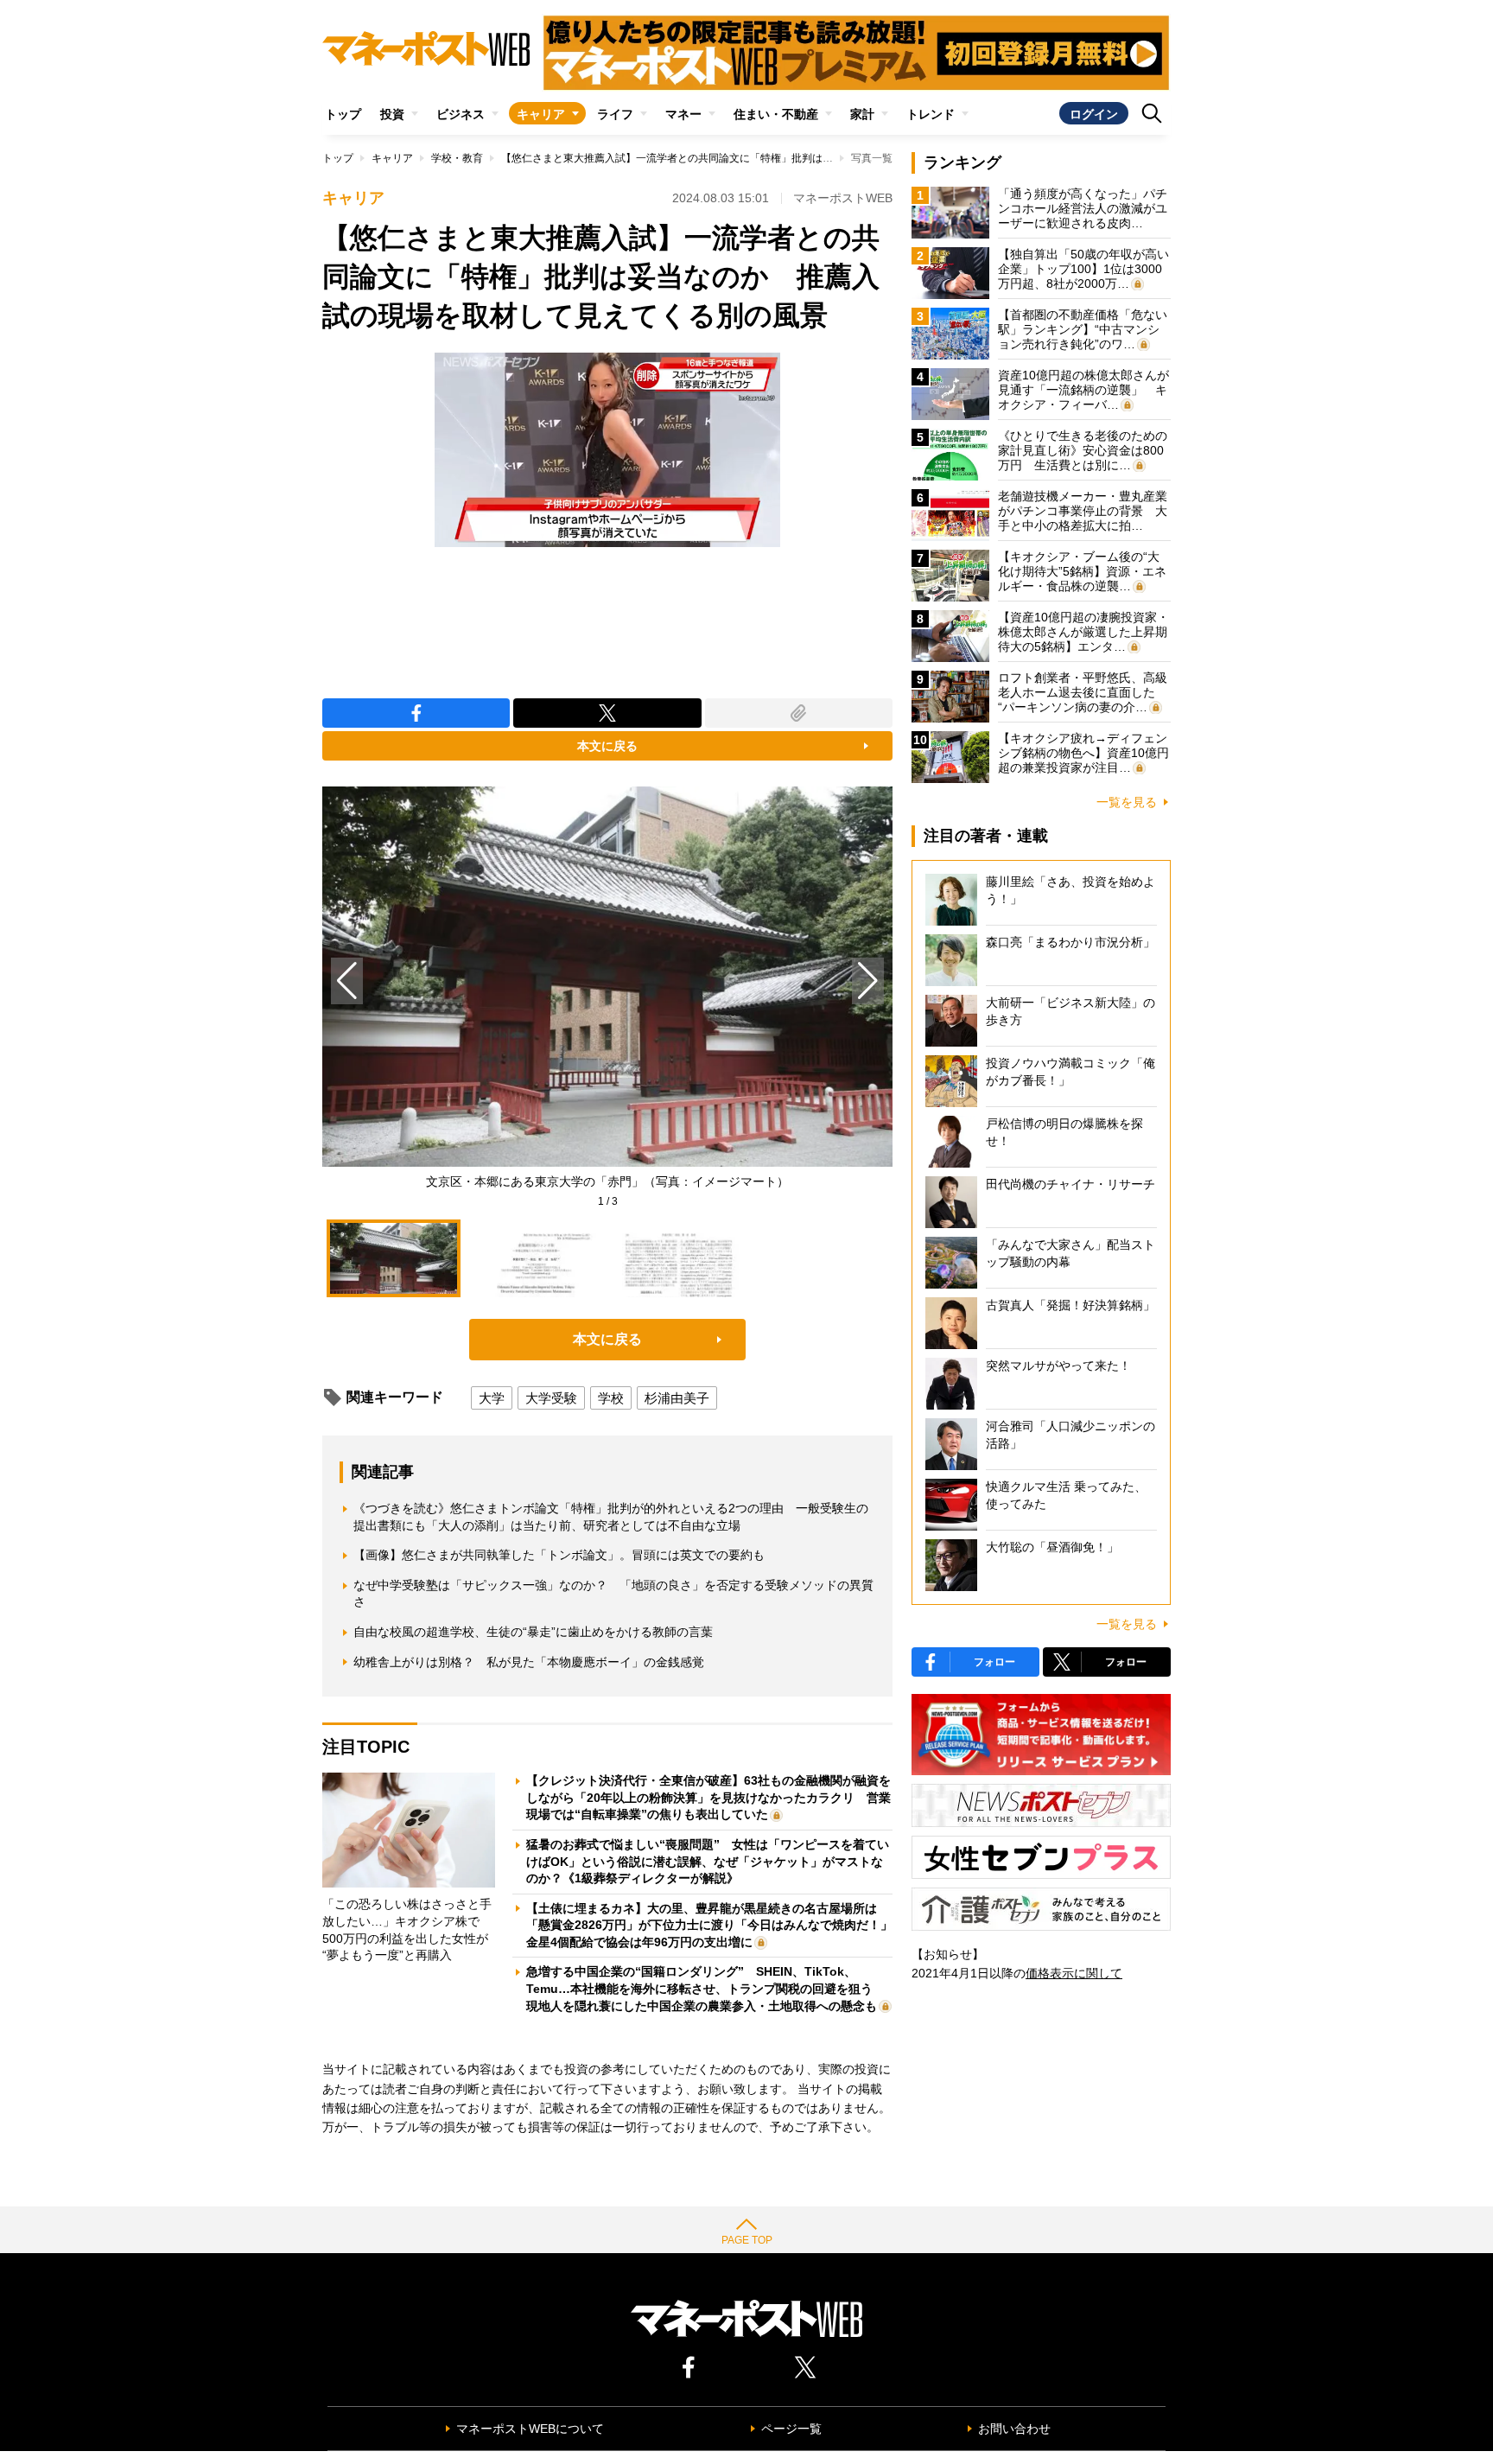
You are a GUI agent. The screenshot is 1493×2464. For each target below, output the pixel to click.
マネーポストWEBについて (530, 2429)
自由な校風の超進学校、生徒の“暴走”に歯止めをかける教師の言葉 (533, 1632)
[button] (868, 981)
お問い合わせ (1014, 2429)
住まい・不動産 (776, 114)
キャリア (541, 114)
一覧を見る (1127, 802)
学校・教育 (457, 158)
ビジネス (461, 114)
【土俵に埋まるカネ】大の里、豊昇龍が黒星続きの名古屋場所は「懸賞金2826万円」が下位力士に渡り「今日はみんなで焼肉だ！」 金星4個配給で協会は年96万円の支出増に (715, 1925)
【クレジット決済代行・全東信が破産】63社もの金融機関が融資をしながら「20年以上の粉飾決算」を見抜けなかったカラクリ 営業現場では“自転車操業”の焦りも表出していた (708, 1797)
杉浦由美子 (677, 1398)
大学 (492, 1398)
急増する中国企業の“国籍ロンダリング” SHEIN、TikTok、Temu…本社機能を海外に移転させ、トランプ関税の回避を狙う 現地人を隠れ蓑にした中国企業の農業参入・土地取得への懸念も (705, 1988)
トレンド (931, 114)
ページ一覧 (791, 2429)
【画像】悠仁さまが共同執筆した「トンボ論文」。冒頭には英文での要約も (559, 1555)
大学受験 (551, 1398)
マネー (683, 114)
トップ (343, 114)
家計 (862, 114)
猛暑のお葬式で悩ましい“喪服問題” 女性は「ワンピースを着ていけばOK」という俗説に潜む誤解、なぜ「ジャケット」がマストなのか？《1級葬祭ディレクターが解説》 (708, 1861)
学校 (611, 1398)
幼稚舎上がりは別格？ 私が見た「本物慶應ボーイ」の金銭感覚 (529, 1662)
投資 (392, 114)
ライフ (615, 114)
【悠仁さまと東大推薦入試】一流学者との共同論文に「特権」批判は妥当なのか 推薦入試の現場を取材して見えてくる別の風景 (802, 158)
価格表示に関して (1074, 1973)
